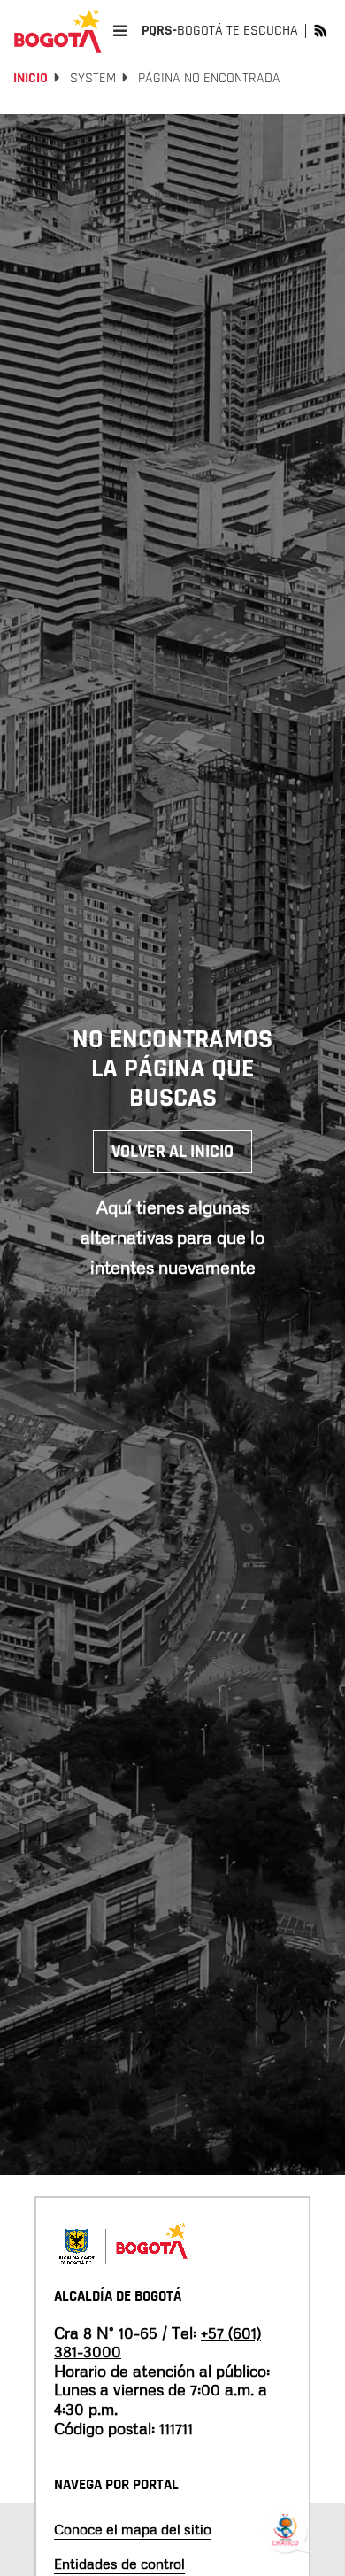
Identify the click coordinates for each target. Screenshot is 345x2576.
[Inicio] (57, 31)
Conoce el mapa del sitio (133, 2529)
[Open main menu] (120, 31)
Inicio (31, 78)
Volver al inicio (172, 1152)
